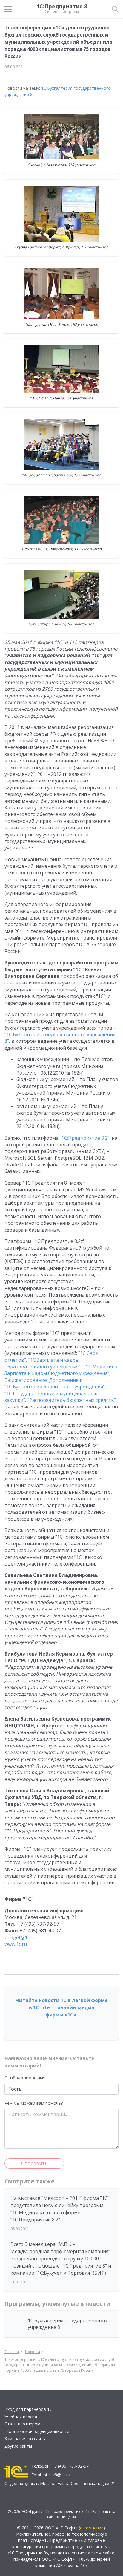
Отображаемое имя (25, 2078)
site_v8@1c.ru (57, 2475)
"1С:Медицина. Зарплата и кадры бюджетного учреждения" (61, 1370)
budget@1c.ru (20, 1937)
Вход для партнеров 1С (28, 2409)
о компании (92, 2528)
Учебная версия (21, 2417)
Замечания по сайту (25, 2439)
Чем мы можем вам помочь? (34, 2103)
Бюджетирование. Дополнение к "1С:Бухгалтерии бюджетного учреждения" (55, 1383)
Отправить (34, 2163)
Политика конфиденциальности (37, 2431)
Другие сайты (18, 2446)
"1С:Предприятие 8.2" (84, 1138)
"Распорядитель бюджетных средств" (72, 1400)
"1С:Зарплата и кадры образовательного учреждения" (42, 1363)
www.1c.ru (16, 1944)
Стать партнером (22, 2424)
